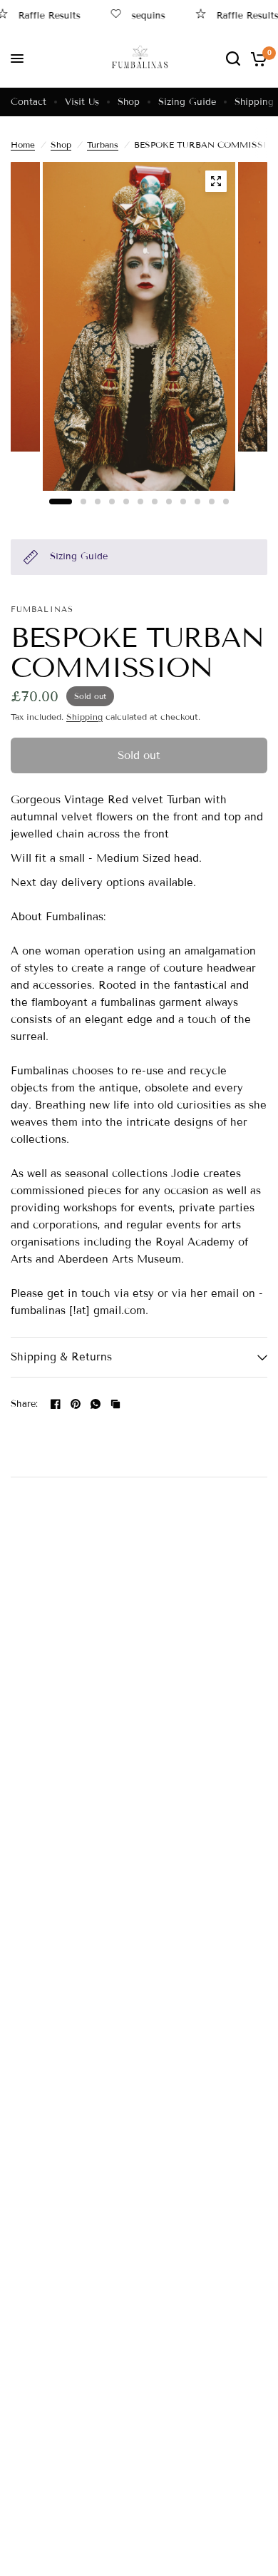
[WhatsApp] (96, 1404)
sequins (137, 15)
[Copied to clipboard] (115, 1404)
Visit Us (82, 102)
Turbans (103, 144)
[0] (256, 58)
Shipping (254, 102)
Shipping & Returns (61, 1357)
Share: (25, 1404)
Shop (129, 102)
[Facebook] (56, 1404)
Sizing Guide (187, 102)
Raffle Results (236, 15)
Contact (29, 102)
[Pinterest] (76, 1404)
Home (23, 144)
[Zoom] (216, 181)
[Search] (233, 58)
